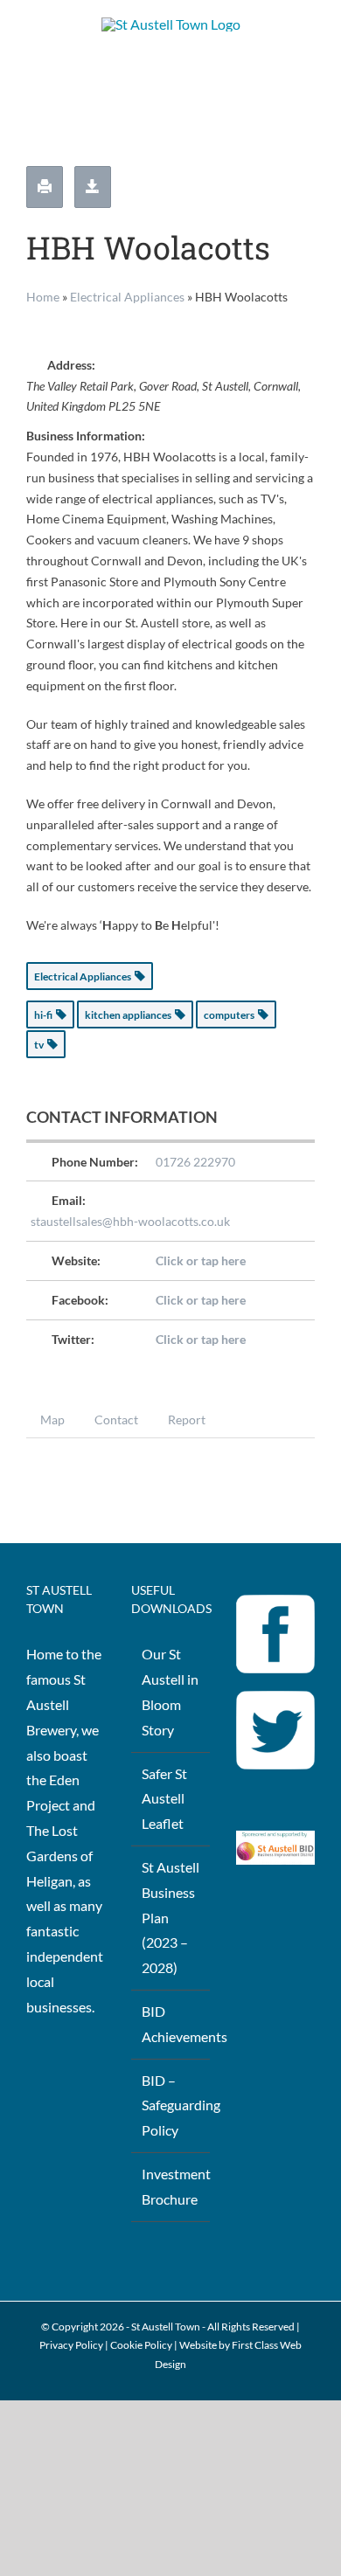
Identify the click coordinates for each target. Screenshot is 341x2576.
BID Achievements (171, 2024)
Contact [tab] (116, 1420)
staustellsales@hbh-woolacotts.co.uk (130, 1221)
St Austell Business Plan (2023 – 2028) (170, 1917)
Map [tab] (52, 1420)
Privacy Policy (71, 2345)
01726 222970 (195, 1162)
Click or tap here (201, 1260)
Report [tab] (187, 1420)
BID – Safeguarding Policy (171, 2105)
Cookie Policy (141, 2345)
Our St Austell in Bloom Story (170, 1691)
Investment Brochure (171, 2186)
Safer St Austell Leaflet (164, 1799)
